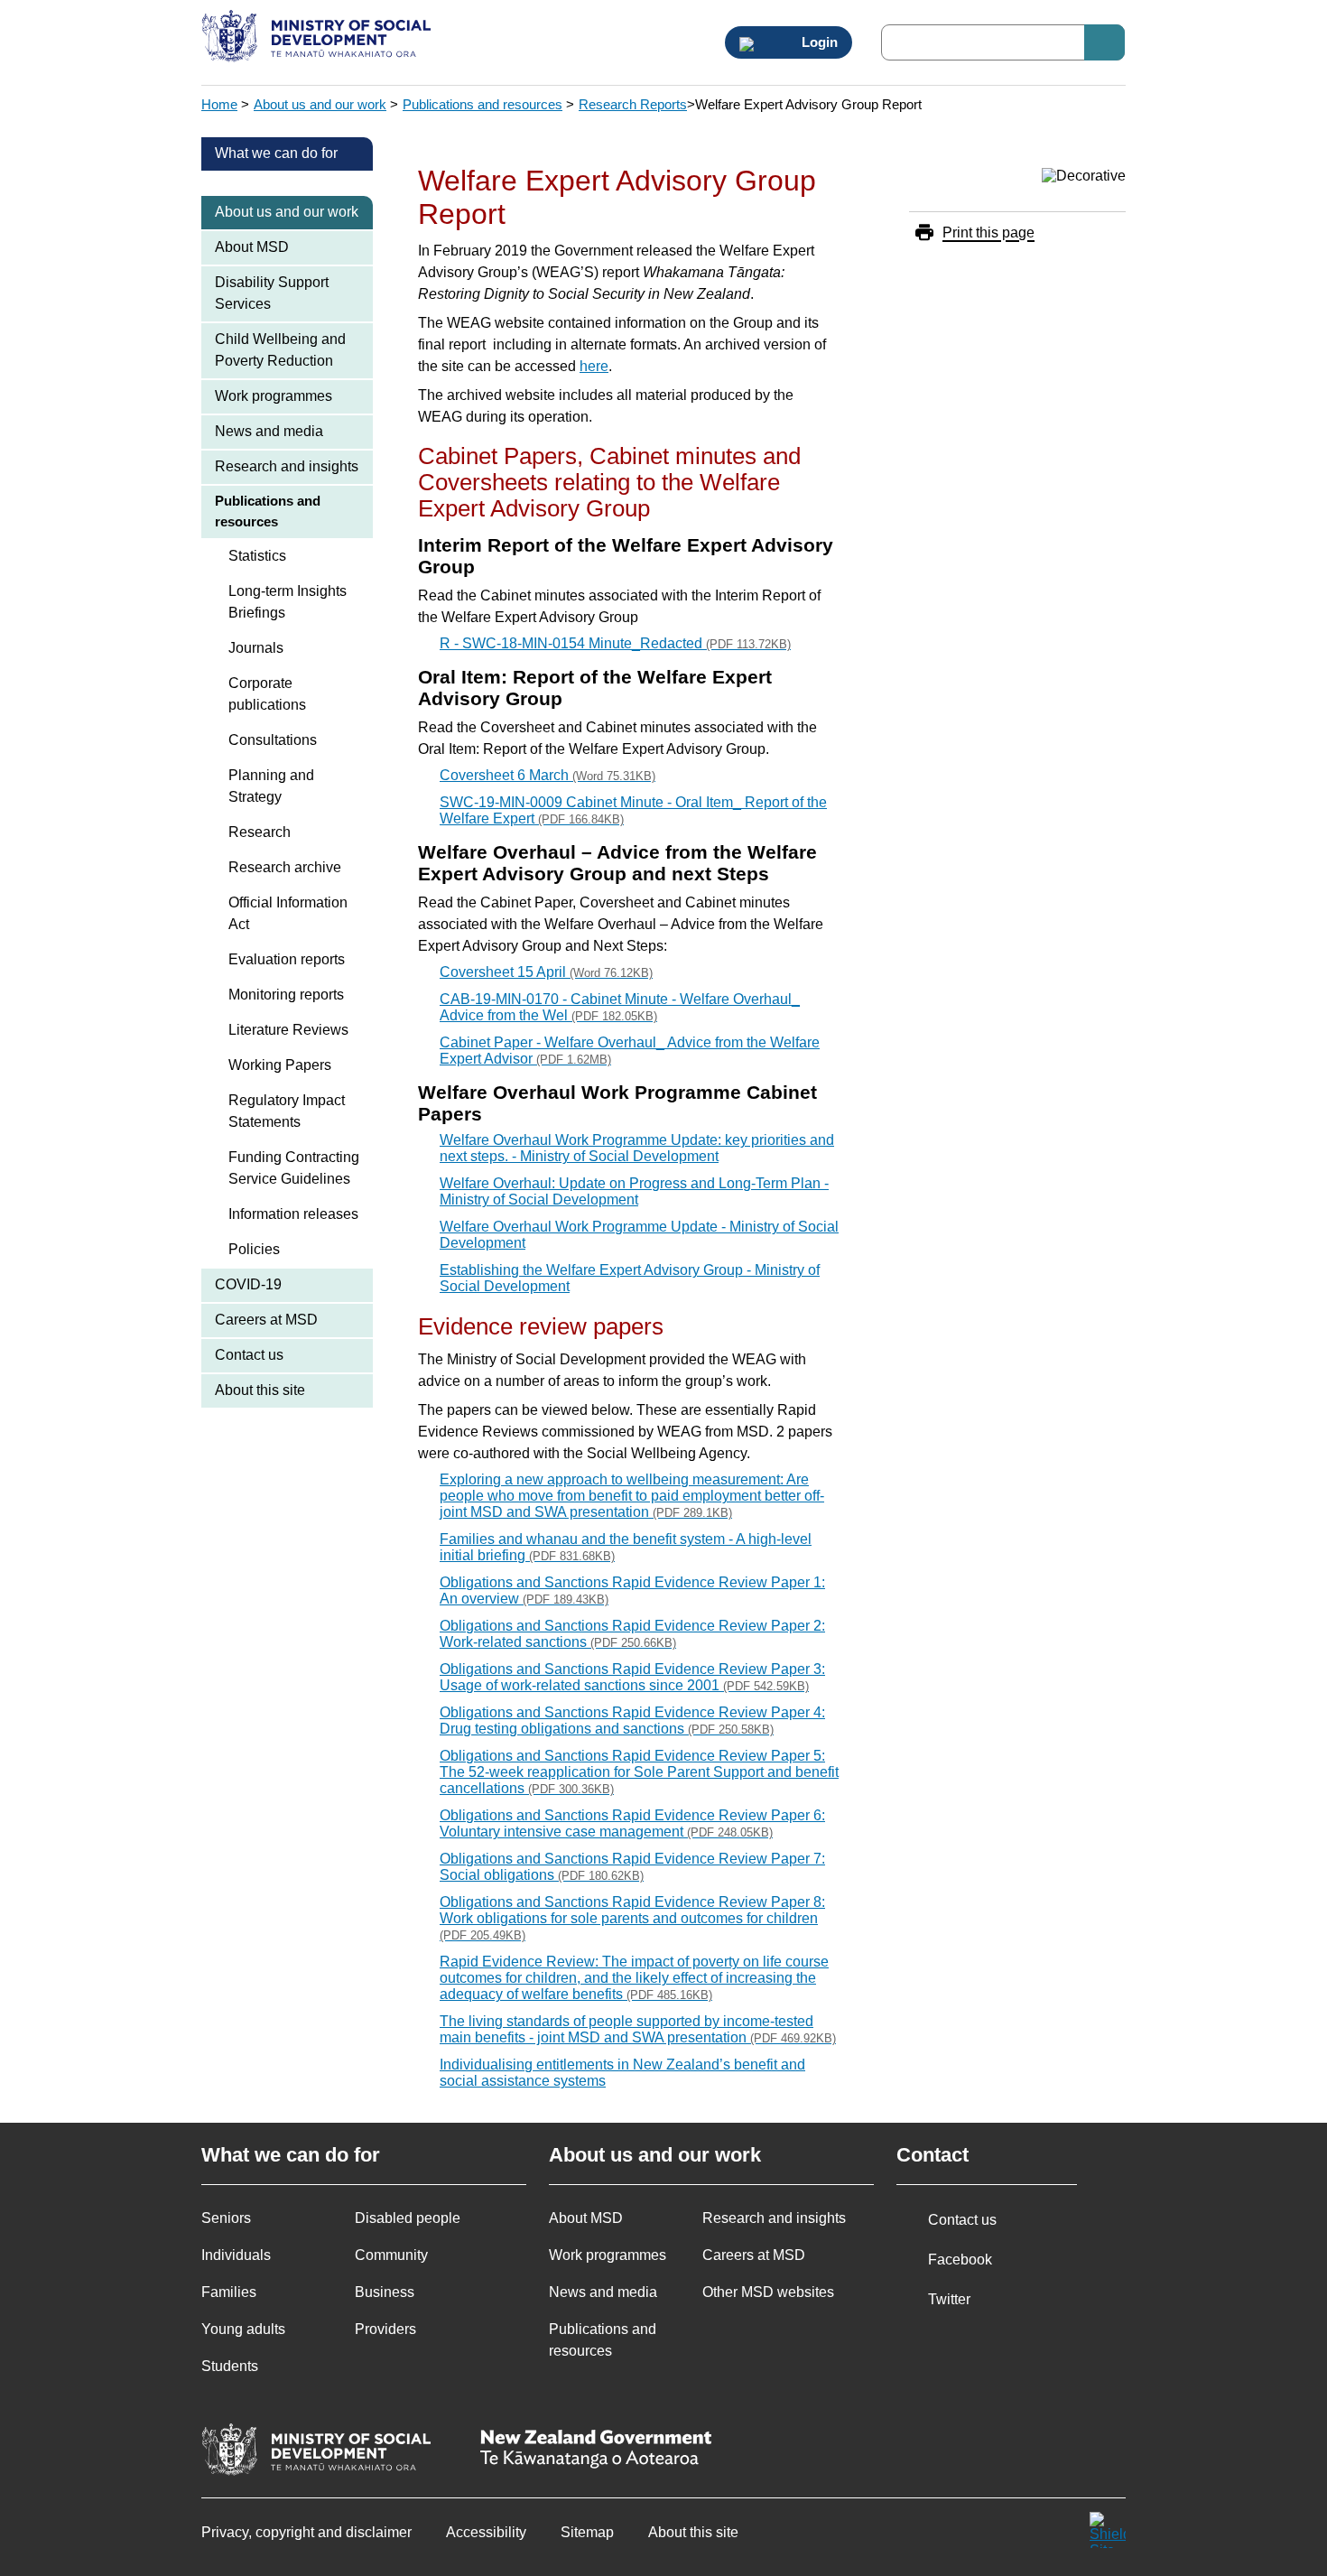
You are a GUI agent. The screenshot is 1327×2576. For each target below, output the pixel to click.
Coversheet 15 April (546, 972)
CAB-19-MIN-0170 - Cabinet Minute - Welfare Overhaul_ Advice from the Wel (620, 1007)
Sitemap (587, 2532)
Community (391, 2255)
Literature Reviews (288, 1030)
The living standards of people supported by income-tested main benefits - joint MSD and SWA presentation (638, 2029)
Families (229, 2292)
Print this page (988, 232)
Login (818, 42)
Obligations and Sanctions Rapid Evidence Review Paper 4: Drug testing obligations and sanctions (632, 1720)
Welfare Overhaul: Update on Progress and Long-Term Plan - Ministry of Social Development (634, 1191)
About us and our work (320, 104)
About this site (260, 1390)
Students (230, 2366)
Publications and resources (483, 104)
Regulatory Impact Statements (287, 1111)
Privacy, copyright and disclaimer (306, 2532)
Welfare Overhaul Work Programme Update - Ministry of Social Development (639, 1235)
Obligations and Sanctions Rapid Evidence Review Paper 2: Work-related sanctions (632, 1634)
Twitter (949, 2299)
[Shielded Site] (1108, 2530)
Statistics (257, 556)
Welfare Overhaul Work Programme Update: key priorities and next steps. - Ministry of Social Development (637, 1148)
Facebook (960, 2260)
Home (219, 104)
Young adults (243, 2329)
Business (385, 2292)
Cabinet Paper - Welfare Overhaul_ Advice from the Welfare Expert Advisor (630, 1051)
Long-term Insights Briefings (288, 602)
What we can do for (276, 153)
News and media (269, 431)
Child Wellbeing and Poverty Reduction (280, 350)
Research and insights (287, 466)
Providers (385, 2329)
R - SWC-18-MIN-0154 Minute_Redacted (615, 643)
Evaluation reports (287, 959)
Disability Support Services (272, 293)
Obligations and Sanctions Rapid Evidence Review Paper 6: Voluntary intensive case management (632, 1823)
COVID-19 (248, 1284)
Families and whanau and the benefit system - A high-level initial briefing (626, 1547)
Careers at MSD (266, 1320)
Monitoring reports (286, 995)
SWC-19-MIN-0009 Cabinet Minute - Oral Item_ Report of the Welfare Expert (633, 810)
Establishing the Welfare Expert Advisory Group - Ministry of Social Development (630, 1278)
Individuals (236, 2255)
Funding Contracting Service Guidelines (294, 1168)
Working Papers (280, 1065)
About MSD (252, 247)
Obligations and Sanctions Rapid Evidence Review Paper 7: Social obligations (632, 1867)
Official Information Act (288, 913)
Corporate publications (267, 694)
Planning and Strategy (271, 786)
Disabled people (408, 2218)
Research (260, 832)
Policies (254, 1249)
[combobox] (1003, 42)
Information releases (293, 1214)
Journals (256, 648)
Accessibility (486, 2532)
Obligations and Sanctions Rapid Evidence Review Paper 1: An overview (632, 1590)
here (594, 366)
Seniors (226, 2218)
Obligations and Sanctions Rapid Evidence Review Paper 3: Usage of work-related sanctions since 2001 (632, 1677)
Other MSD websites (768, 2292)
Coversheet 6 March (548, 775)
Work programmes (274, 396)
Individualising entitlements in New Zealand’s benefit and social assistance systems (622, 2073)
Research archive (285, 867)
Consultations (273, 740)
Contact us (249, 1355)
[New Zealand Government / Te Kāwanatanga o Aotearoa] (596, 2451)
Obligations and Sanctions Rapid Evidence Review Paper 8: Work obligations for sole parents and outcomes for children (632, 1918)
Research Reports (633, 104)
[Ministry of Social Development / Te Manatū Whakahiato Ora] (319, 38)
